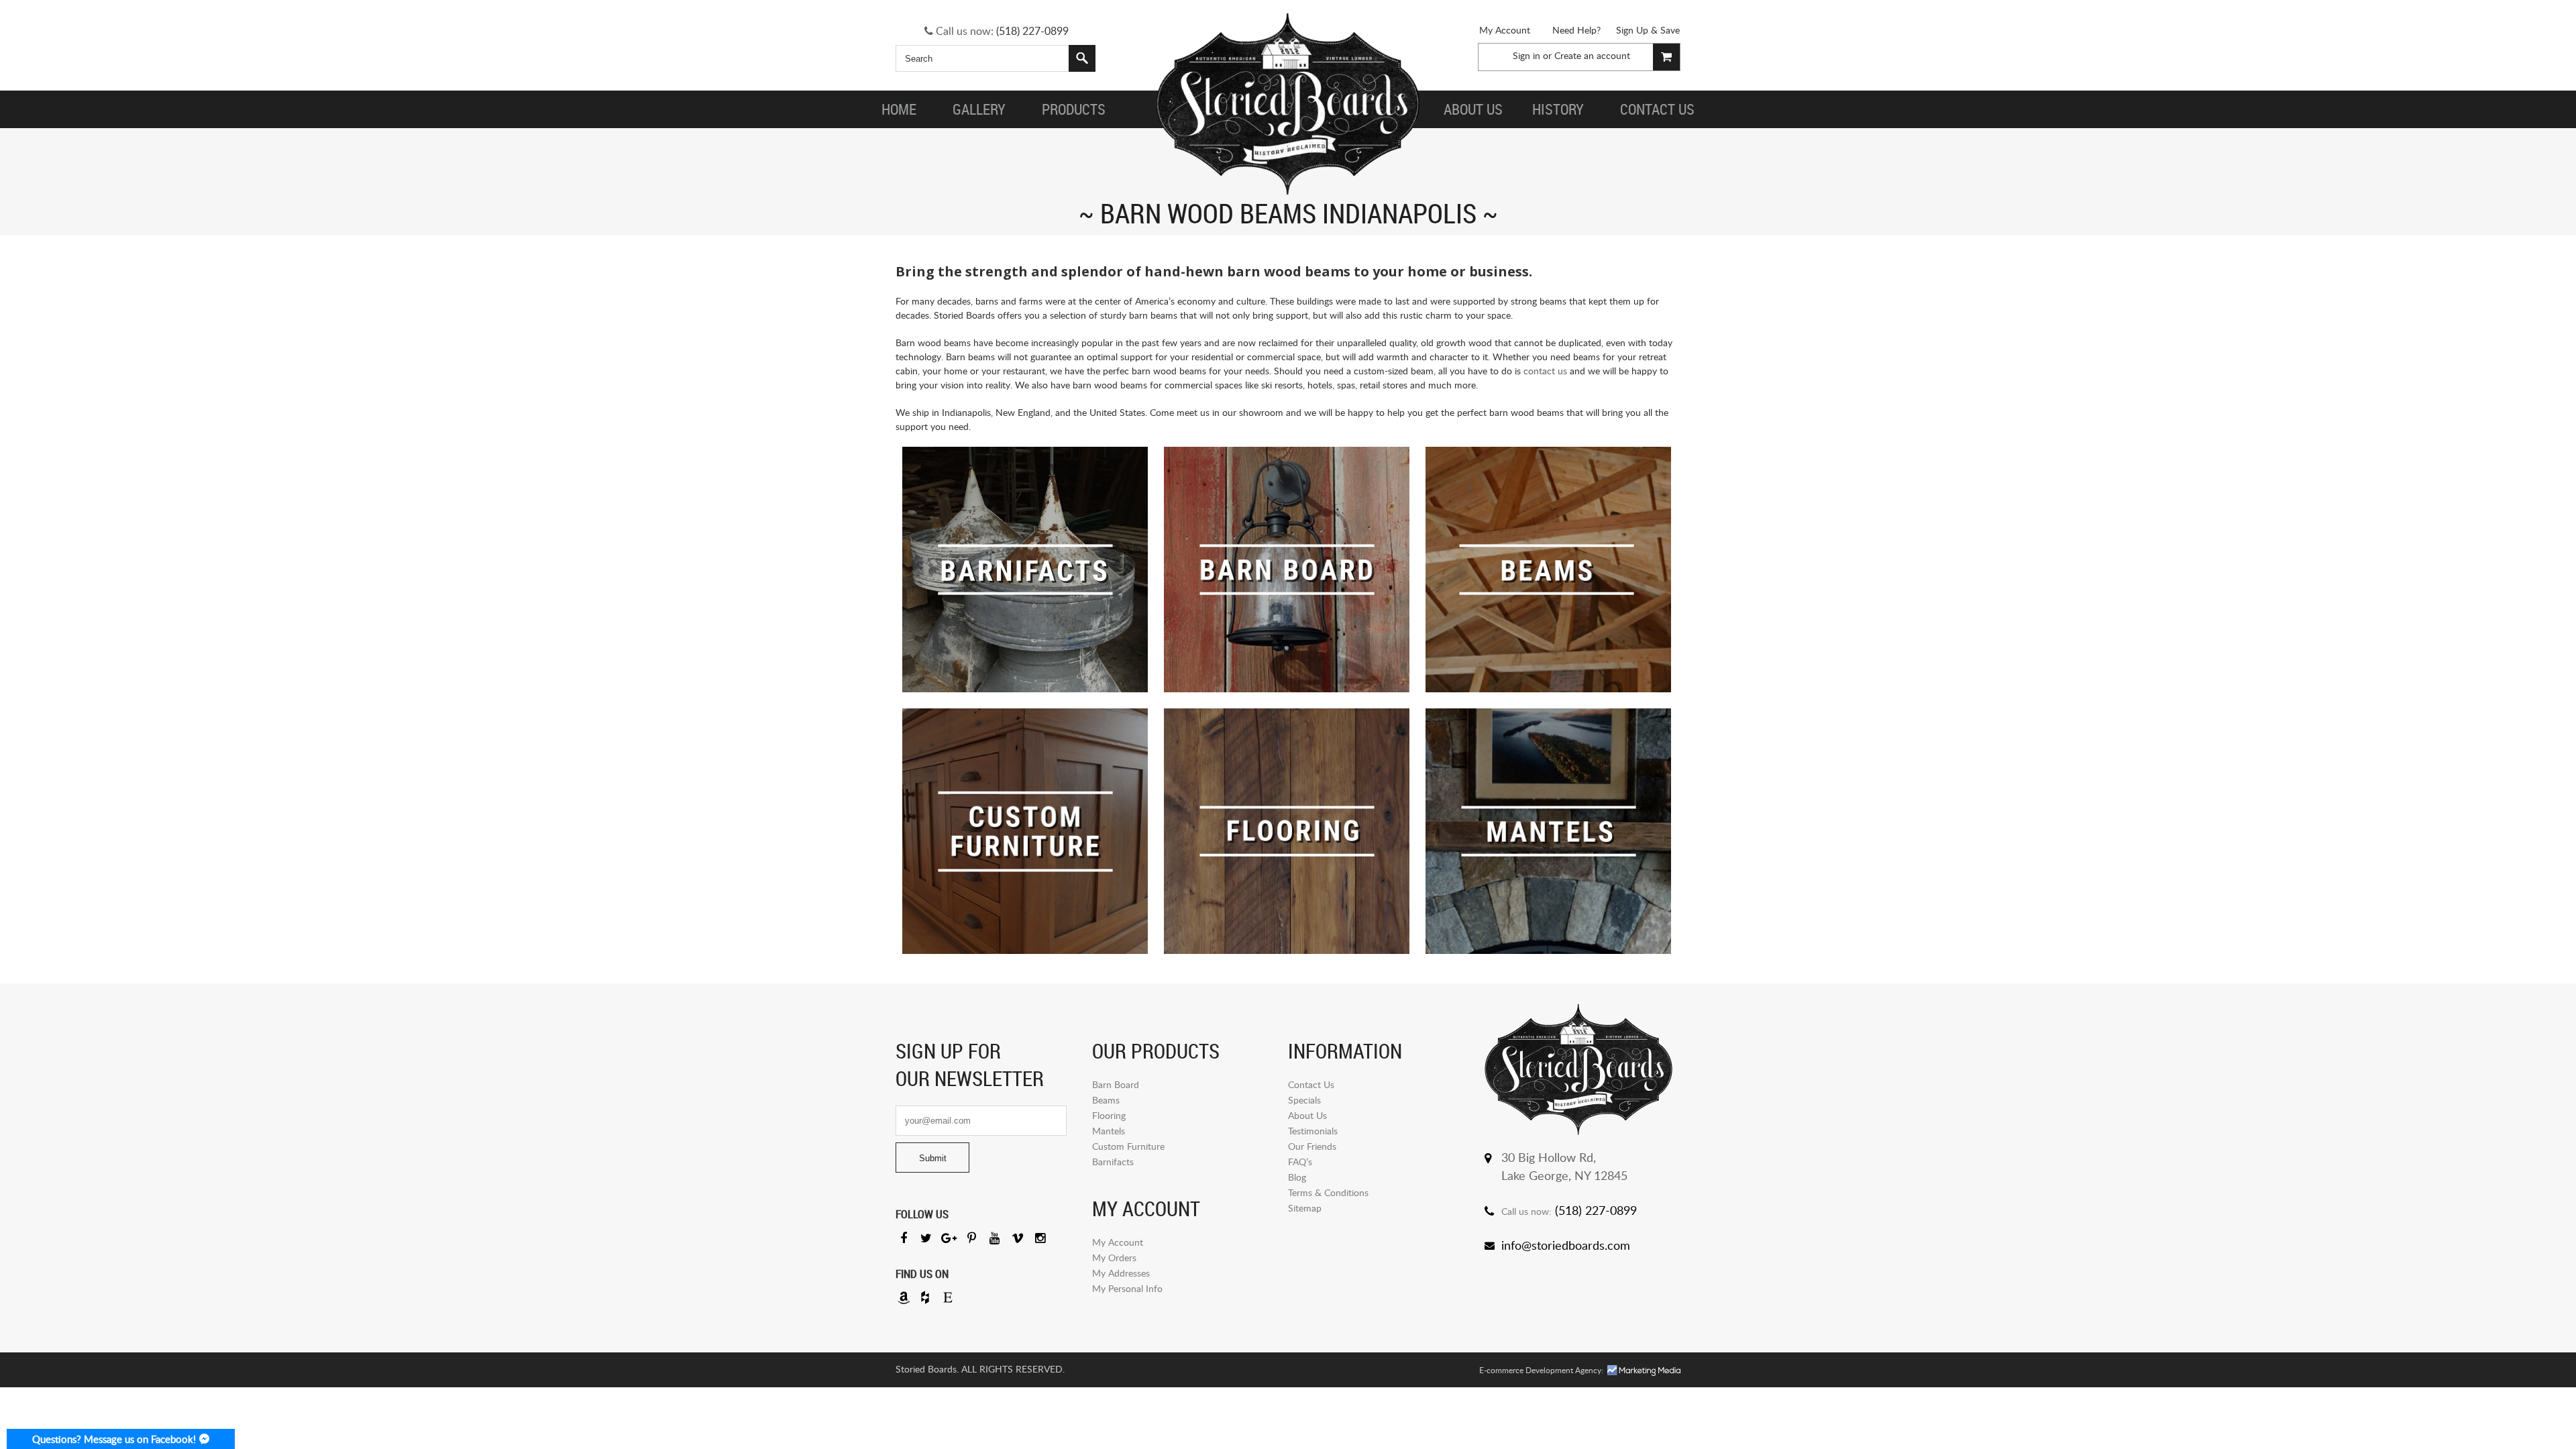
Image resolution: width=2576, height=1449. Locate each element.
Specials (1304, 1100)
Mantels (1109, 1131)
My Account (1505, 30)
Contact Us (1311, 1084)
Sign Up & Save (1648, 30)
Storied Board (1288, 104)
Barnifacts (1113, 1162)
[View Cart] (1666, 57)
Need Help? (1576, 30)
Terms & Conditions (1328, 1192)
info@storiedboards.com (1566, 1245)
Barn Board (1116, 1084)
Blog (1297, 1177)
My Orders (1114, 1257)
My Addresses (1121, 1273)
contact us (1545, 371)
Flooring (1109, 1115)
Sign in (1526, 55)
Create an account (1592, 55)
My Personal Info (1127, 1288)
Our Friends (1312, 1146)
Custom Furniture (1128, 1146)
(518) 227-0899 (1032, 31)
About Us (1307, 1115)
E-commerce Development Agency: (1541, 1370)
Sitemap (1305, 1208)
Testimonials (1313, 1131)
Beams (1106, 1100)
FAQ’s (1300, 1162)
